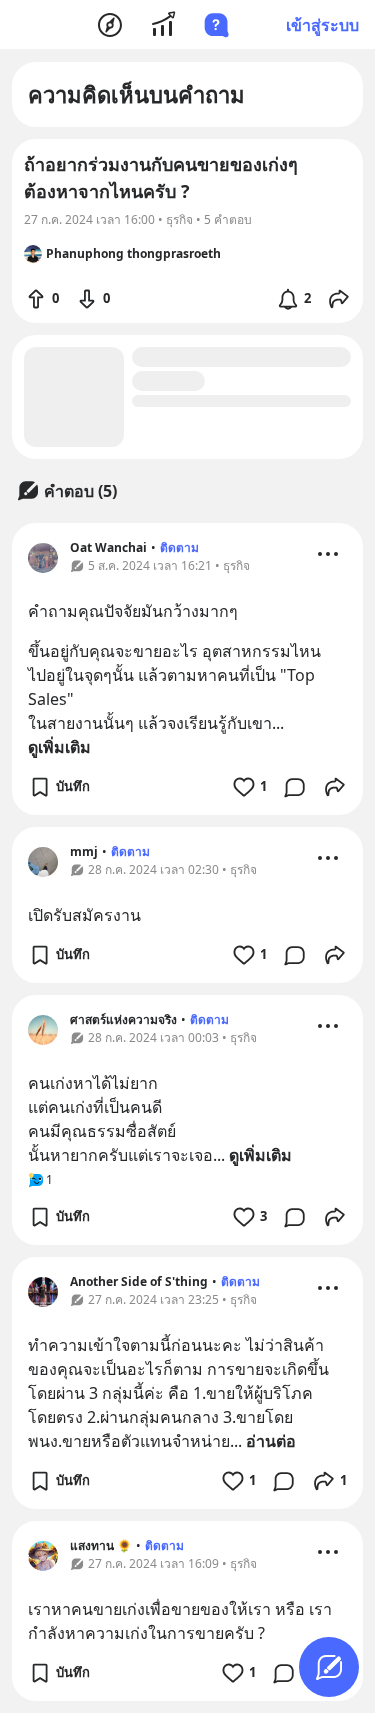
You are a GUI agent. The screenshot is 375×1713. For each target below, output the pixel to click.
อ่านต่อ (271, 1441)
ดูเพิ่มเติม (59, 747)
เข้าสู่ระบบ (322, 25)
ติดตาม (179, 547)
